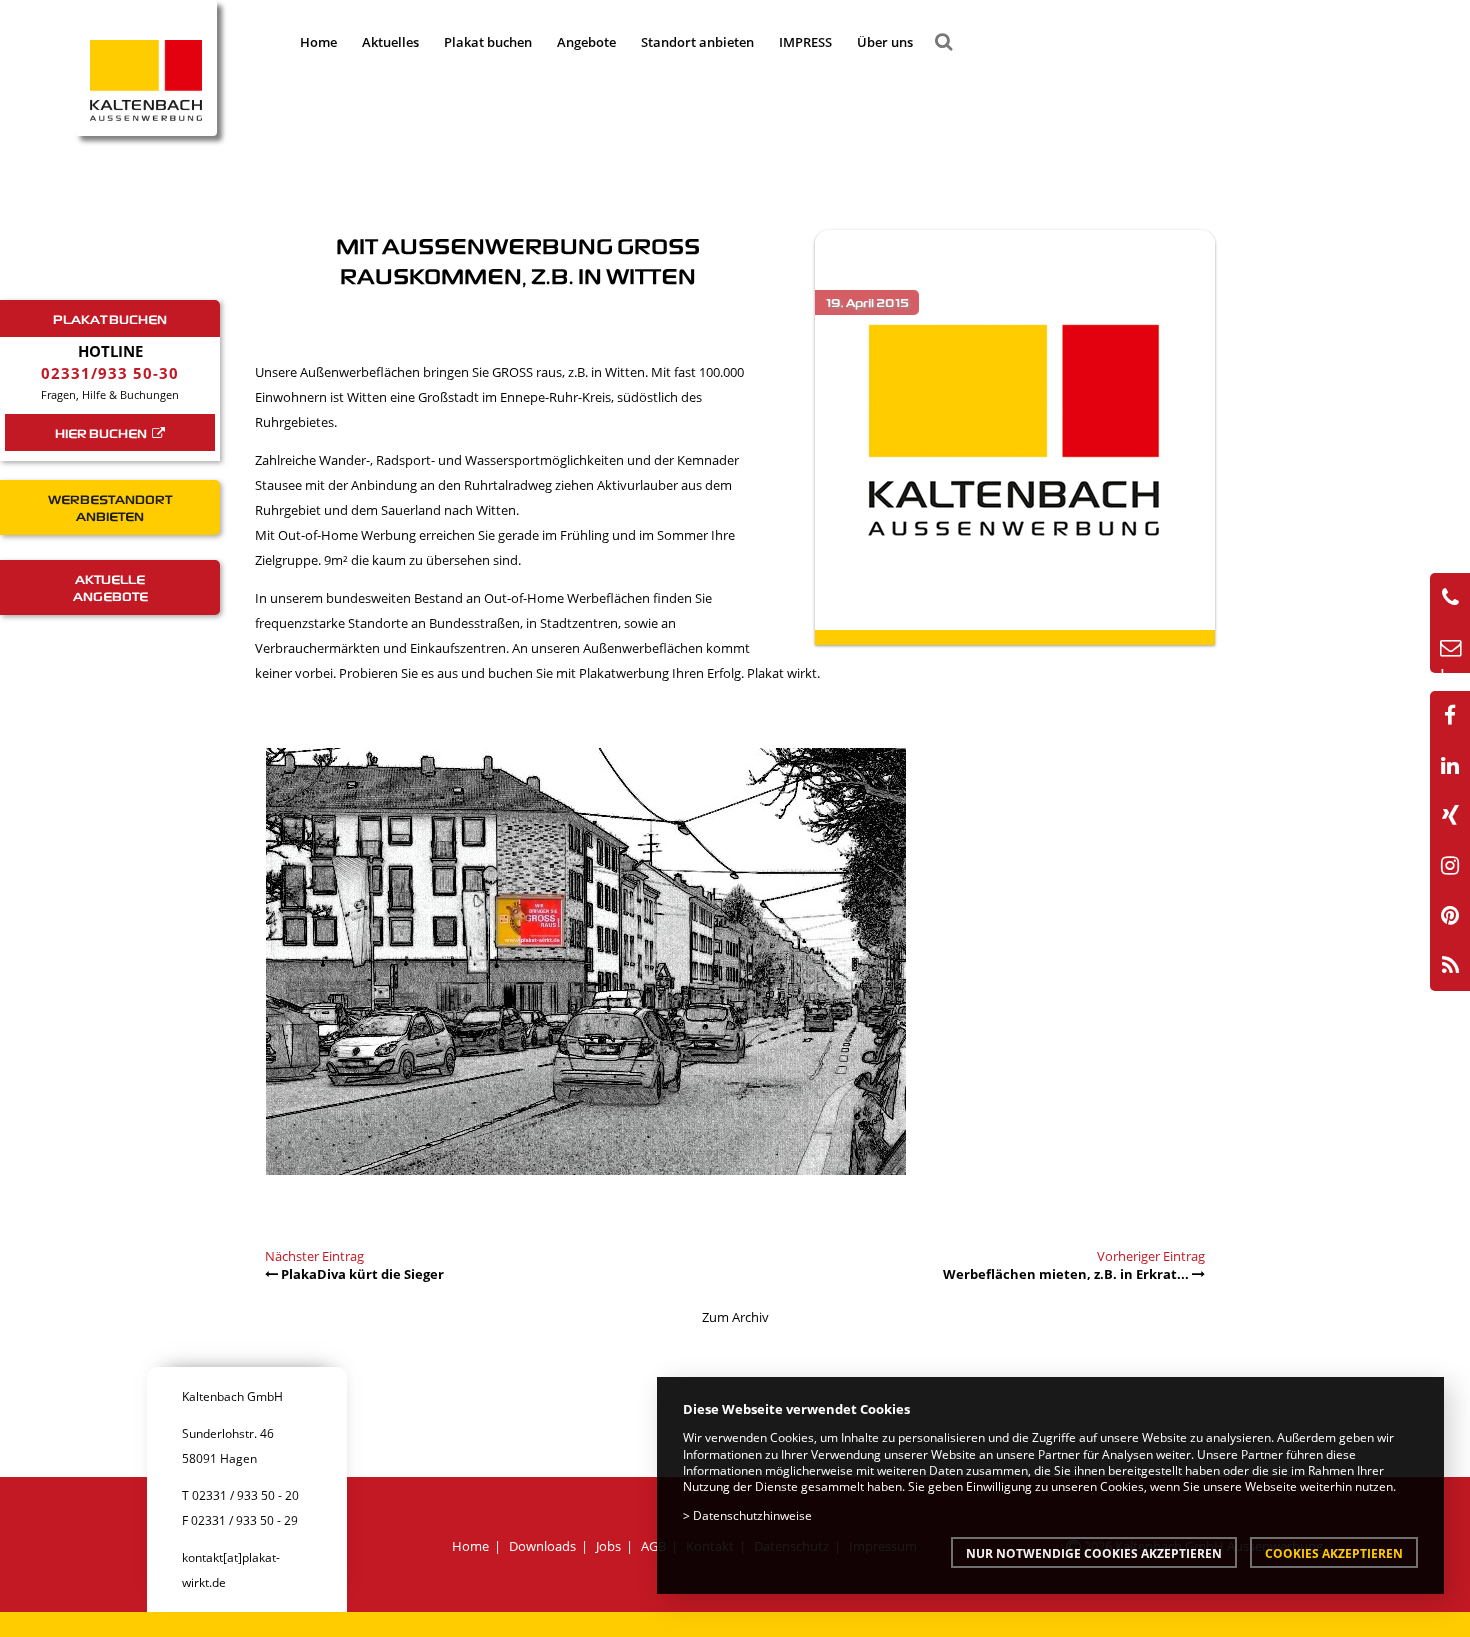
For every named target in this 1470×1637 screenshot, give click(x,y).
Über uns (885, 42)
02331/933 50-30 (110, 373)
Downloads (542, 1546)
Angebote (586, 42)
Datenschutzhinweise (752, 1515)
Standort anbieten (697, 42)
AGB (653, 1546)
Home (318, 42)
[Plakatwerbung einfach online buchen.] (586, 1181)
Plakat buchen (488, 42)
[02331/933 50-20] (1450, 598)
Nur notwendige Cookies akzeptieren (1094, 1553)
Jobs (608, 1546)
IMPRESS (805, 42)
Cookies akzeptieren (1334, 1553)
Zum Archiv (735, 1317)
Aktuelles (390, 42)
